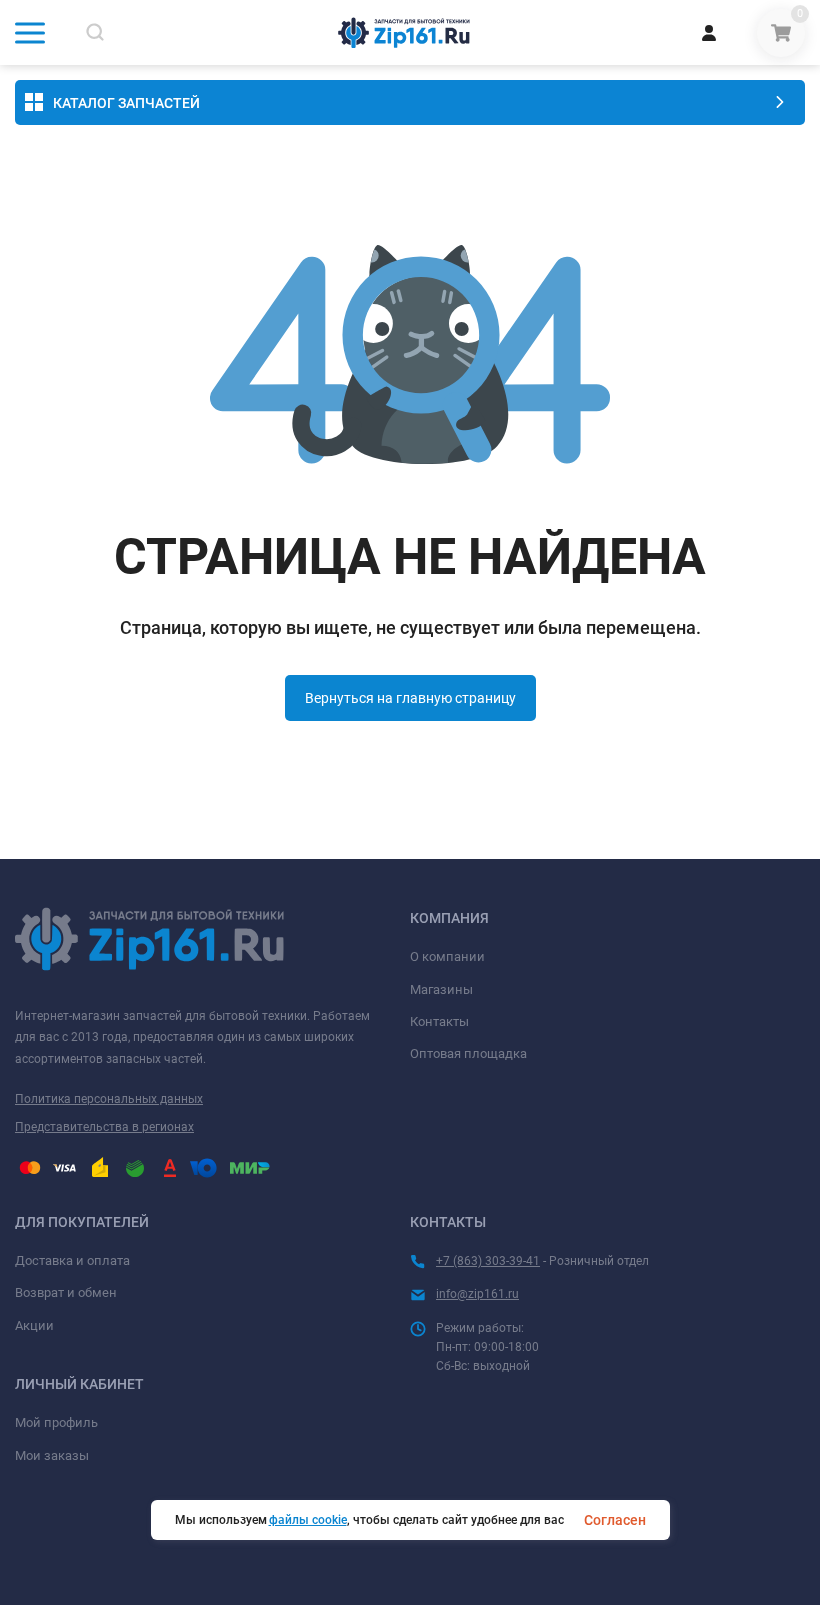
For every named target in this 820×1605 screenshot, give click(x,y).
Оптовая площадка (468, 1053)
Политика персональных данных (109, 1099)
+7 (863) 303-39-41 (488, 1261)
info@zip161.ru (477, 1294)
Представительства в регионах (104, 1127)
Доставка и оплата (72, 1260)
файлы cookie (308, 1520)
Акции (34, 1325)
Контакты (439, 1021)
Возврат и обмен (66, 1292)
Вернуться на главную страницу (410, 698)
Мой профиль (56, 1422)
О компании (447, 956)
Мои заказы (52, 1455)
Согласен (615, 1520)
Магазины (441, 989)
